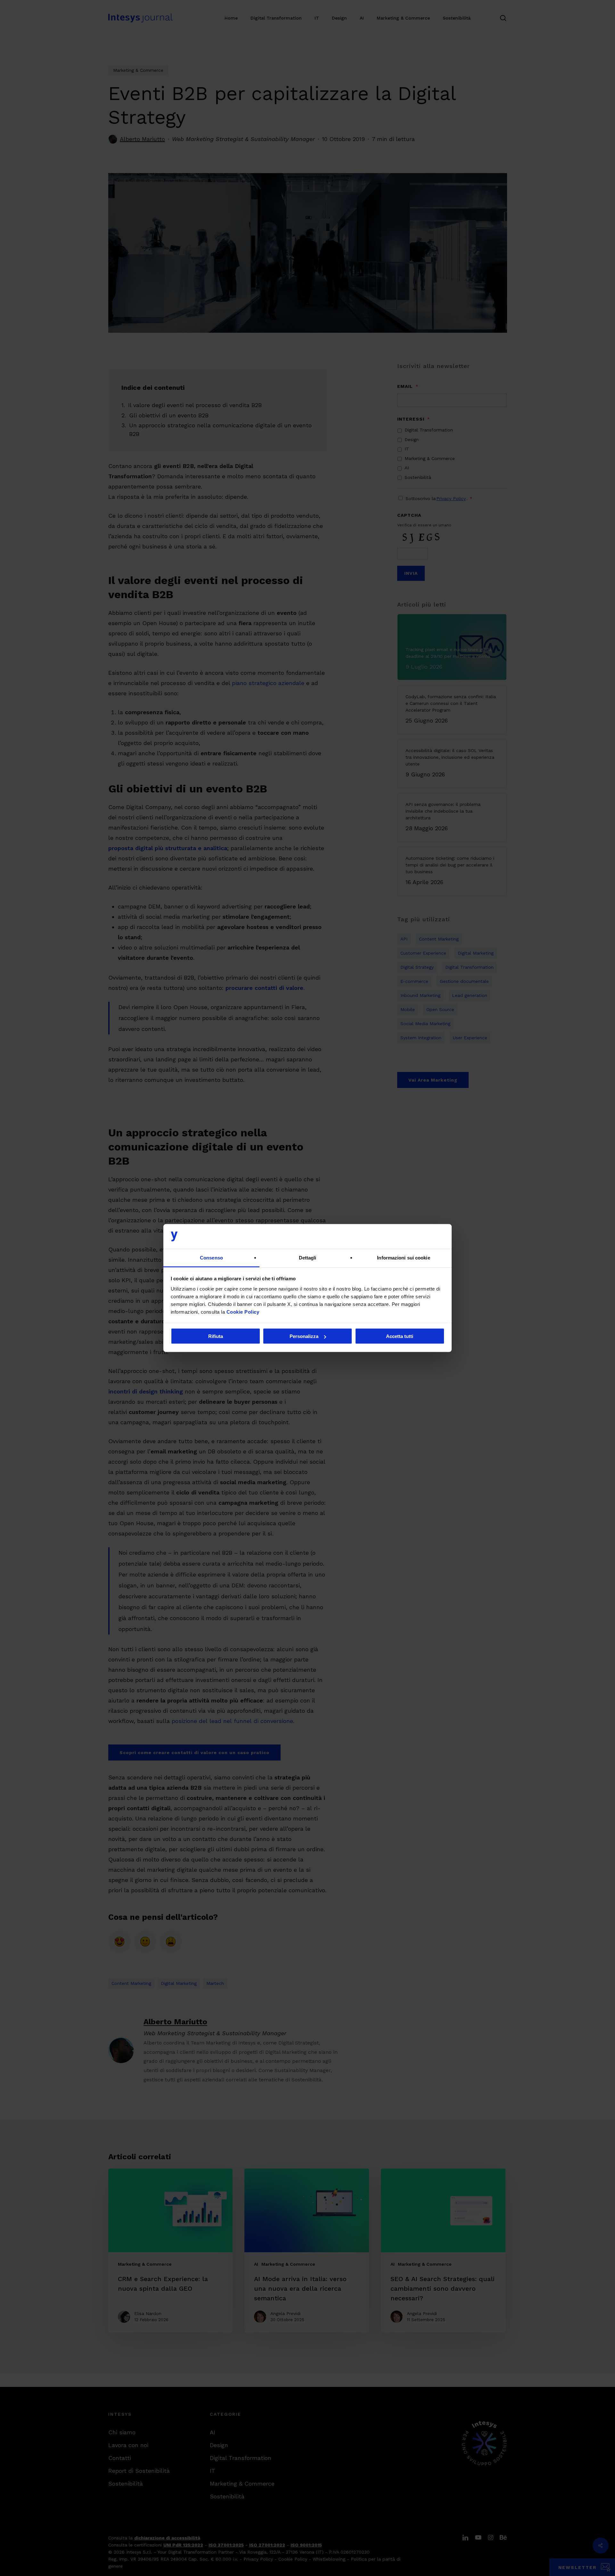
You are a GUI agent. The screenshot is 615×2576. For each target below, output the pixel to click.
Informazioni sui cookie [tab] (403, 1257)
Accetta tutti (400, 1336)
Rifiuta (216, 1336)
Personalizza (304, 1336)
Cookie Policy (243, 1312)
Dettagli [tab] (308, 1257)
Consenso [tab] (211, 1257)
